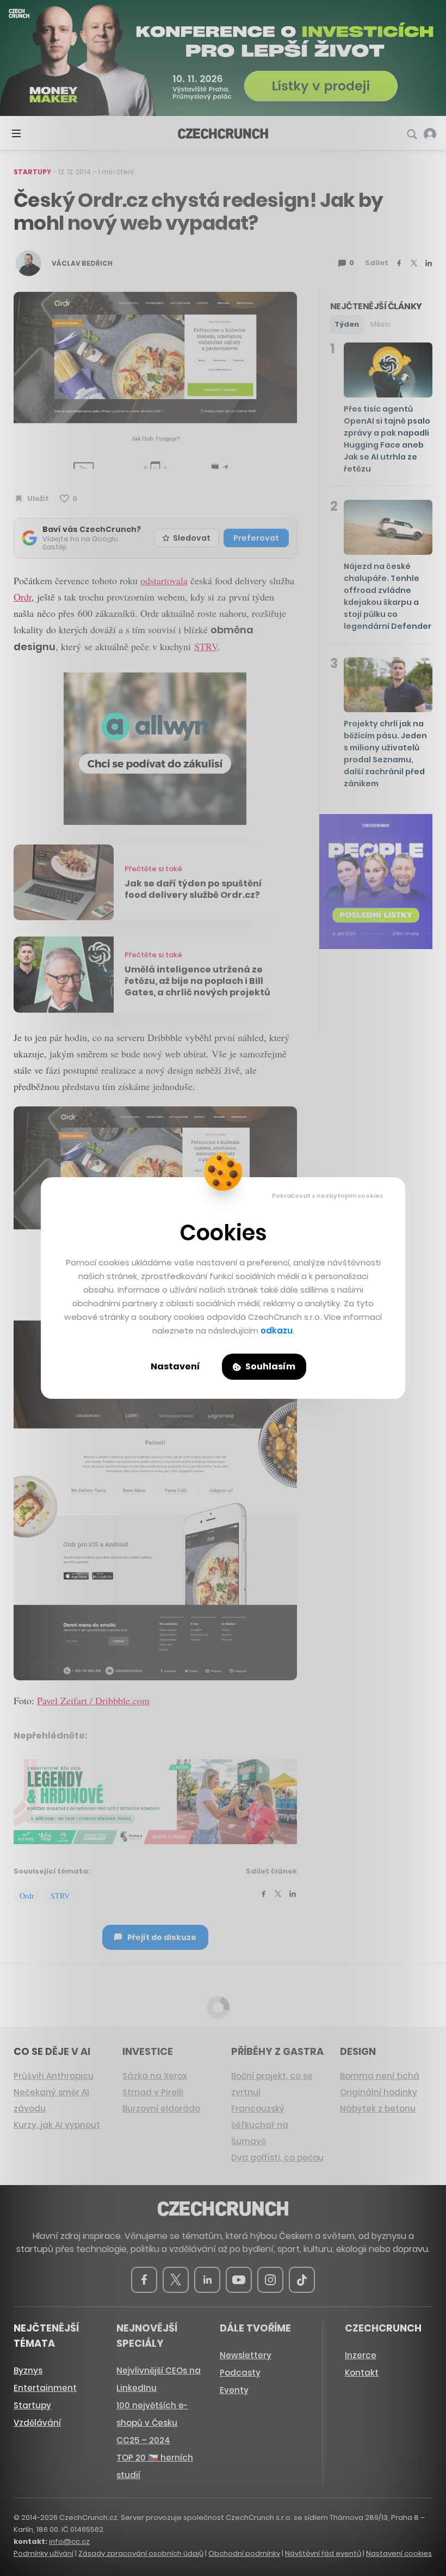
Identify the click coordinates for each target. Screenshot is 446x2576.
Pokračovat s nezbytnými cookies (328, 1196)
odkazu (277, 1330)
